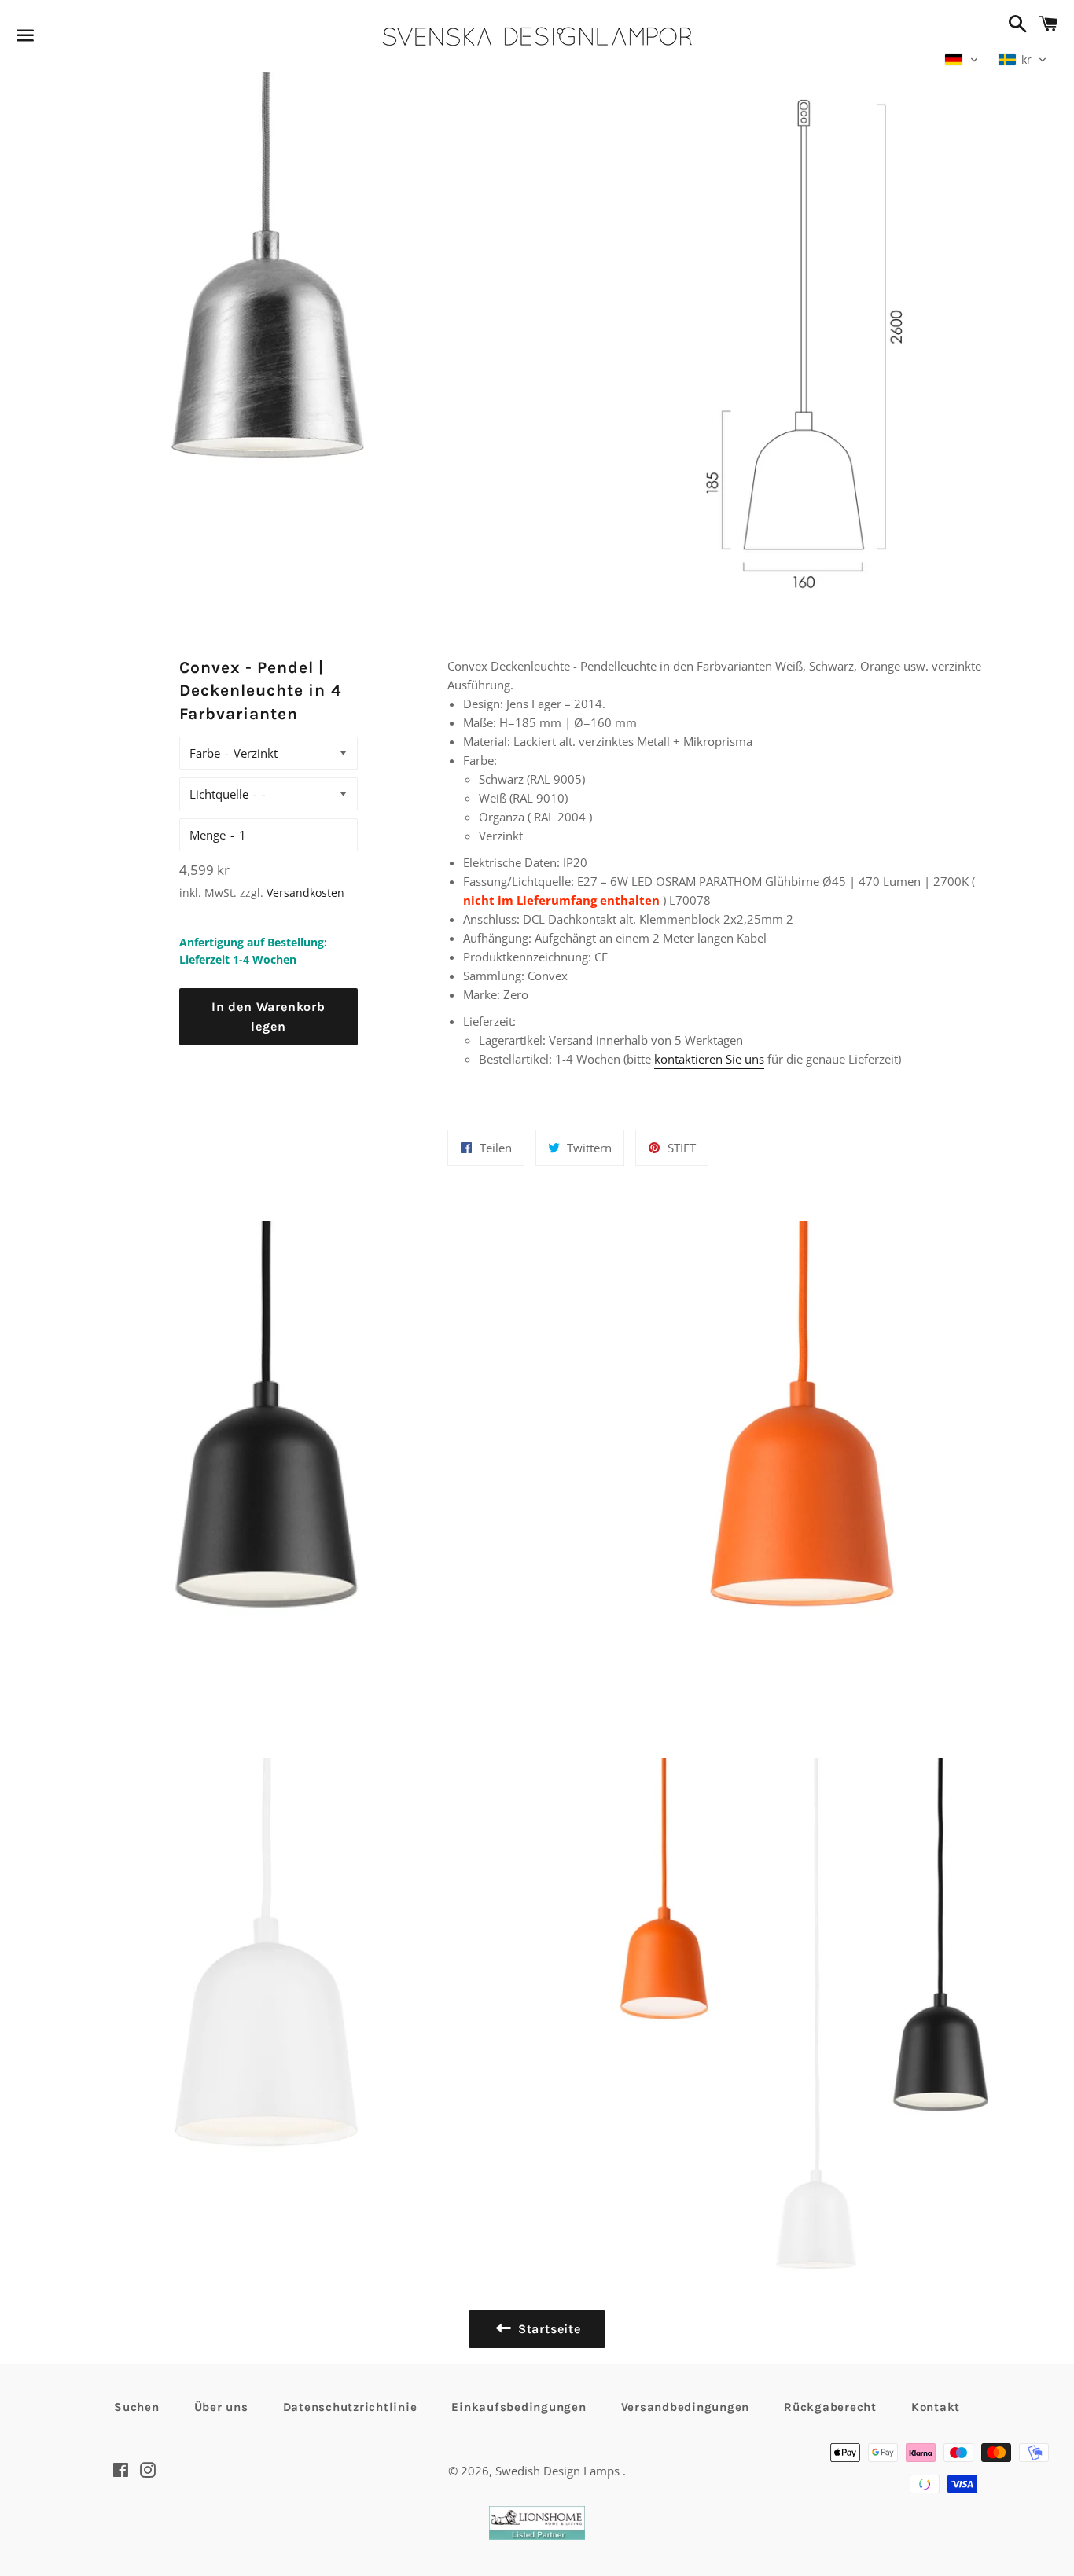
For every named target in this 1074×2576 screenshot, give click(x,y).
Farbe (205, 753)
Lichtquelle (219, 794)
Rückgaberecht (830, 2407)
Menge (208, 835)
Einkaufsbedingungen (519, 2407)
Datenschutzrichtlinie (350, 2407)
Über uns (221, 2407)
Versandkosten (305, 893)
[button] (962, 60)
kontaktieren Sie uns (709, 1059)
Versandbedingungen (686, 2407)
